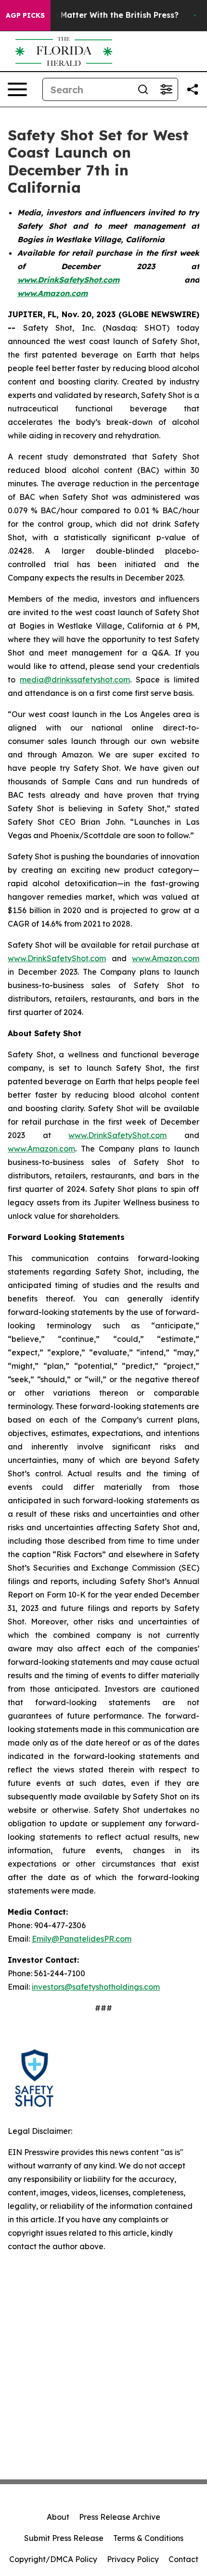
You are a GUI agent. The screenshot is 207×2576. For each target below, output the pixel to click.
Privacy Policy (133, 2559)
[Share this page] (193, 89)
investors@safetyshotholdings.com (96, 1987)
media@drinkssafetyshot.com (75, 680)
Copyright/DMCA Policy (53, 2559)
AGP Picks (25, 15)
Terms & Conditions (148, 2538)
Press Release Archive (120, 2517)
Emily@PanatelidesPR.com (82, 1939)
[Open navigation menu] (17, 89)
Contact (183, 2559)
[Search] (143, 89)
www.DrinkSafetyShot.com (57, 958)
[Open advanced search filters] (166, 89)
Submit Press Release (64, 2538)
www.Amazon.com (166, 958)
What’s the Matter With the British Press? (97, 15)
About (58, 2517)
